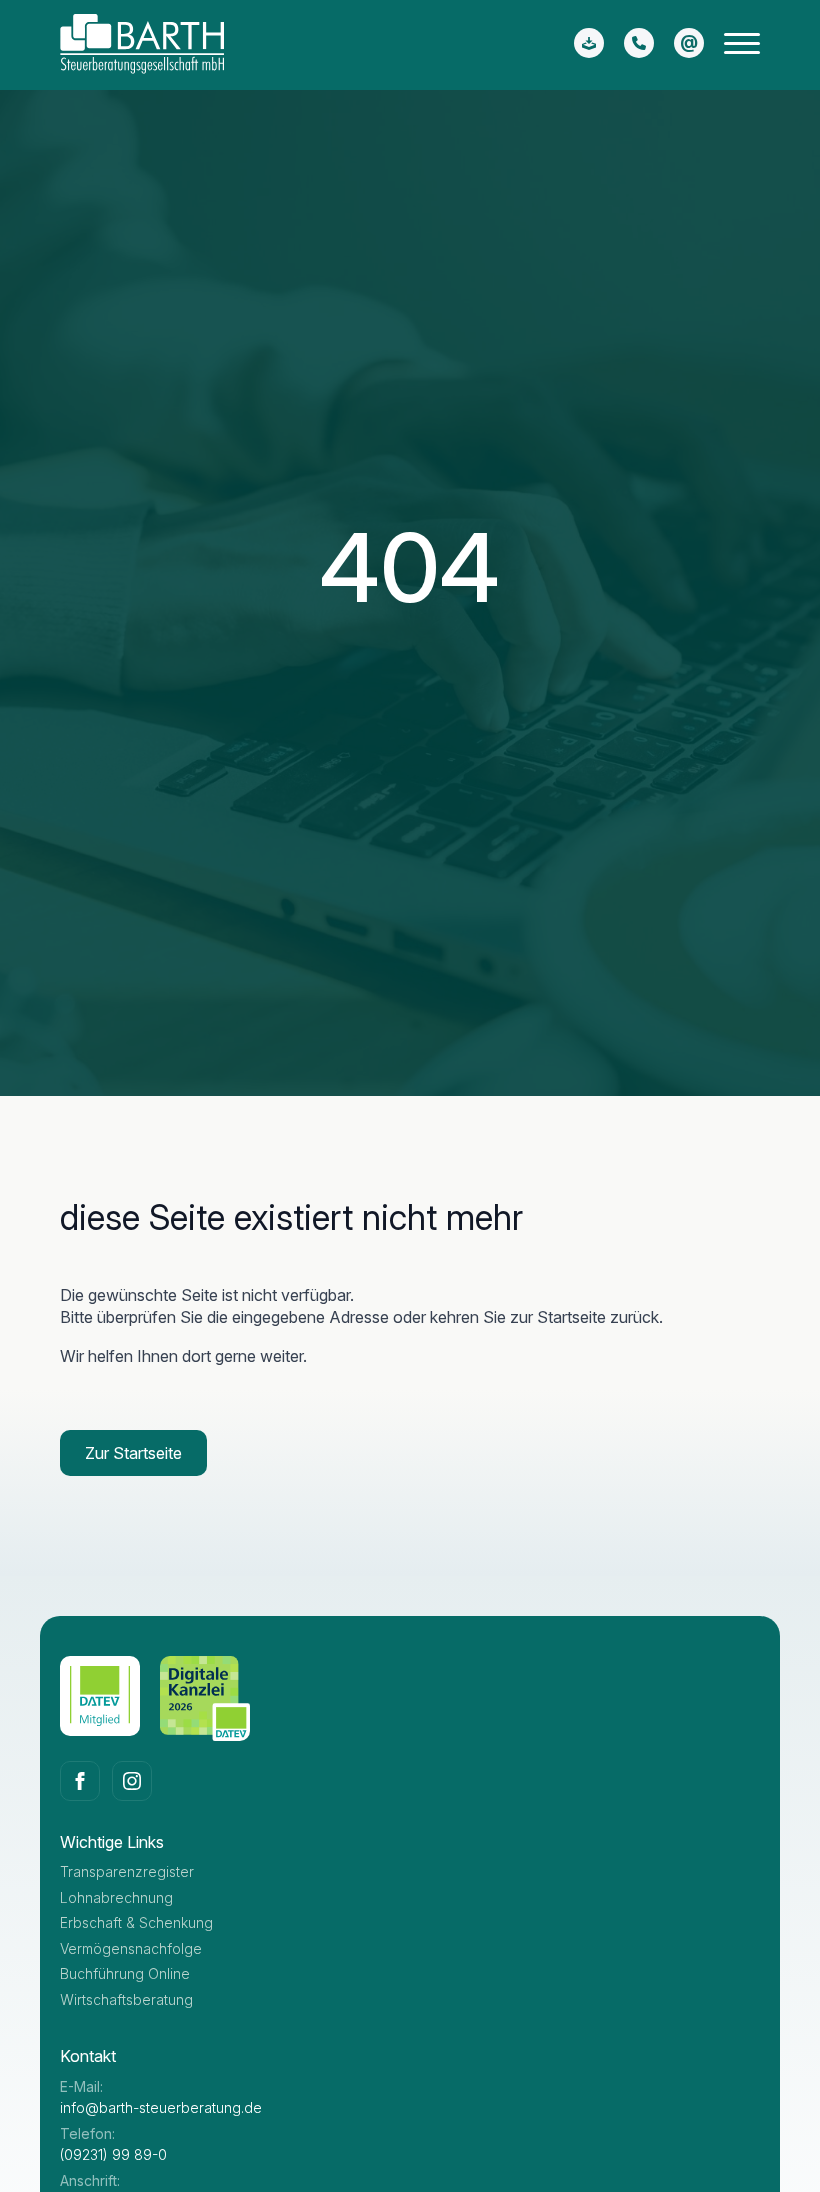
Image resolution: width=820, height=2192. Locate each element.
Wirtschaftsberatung (126, 1999)
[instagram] (132, 1781)
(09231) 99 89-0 (113, 2154)
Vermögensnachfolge (131, 1948)
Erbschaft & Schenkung (136, 1922)
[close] (742, 47)
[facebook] (80, 1781)
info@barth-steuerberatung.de (161, 2107)
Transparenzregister (127, 1871)
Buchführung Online (125, 1973)
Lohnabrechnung (116, 1897)
